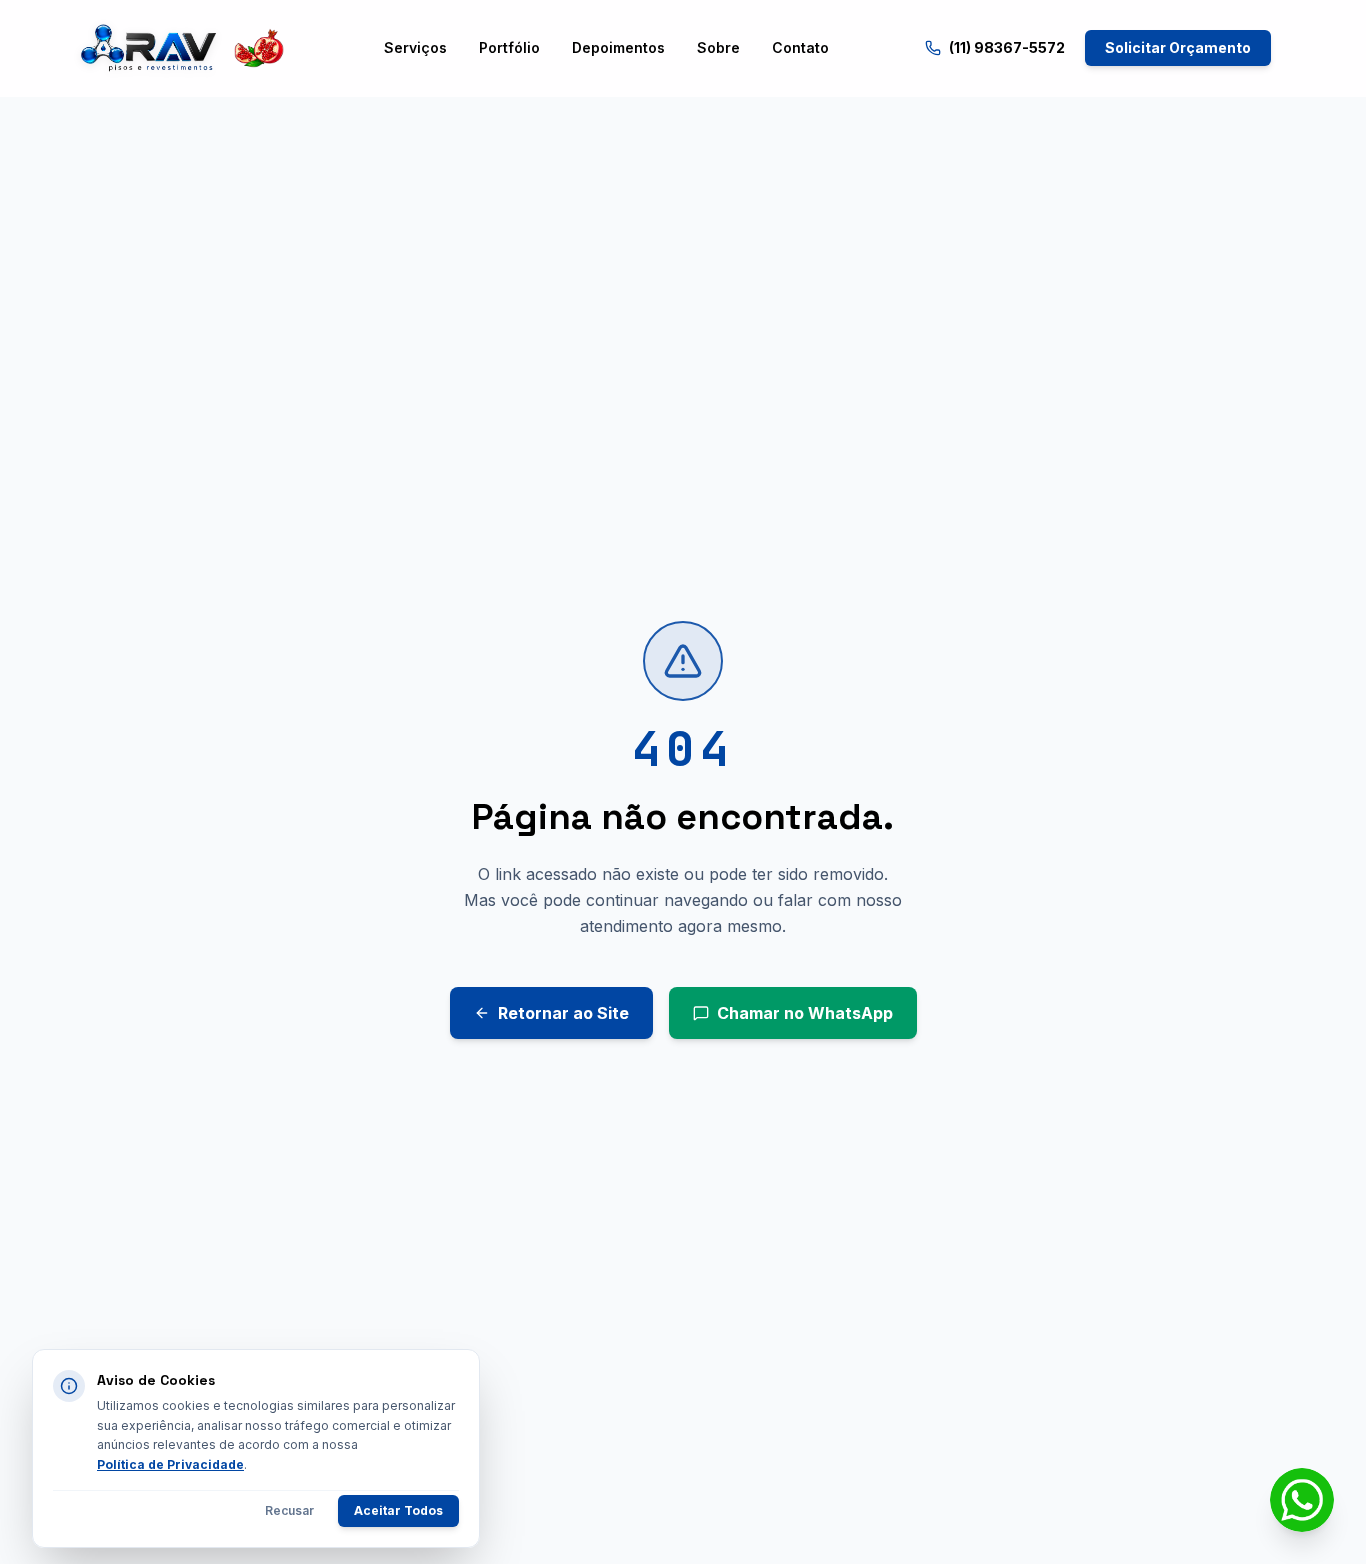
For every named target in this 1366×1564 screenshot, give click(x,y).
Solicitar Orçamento (1178, 47)
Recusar (289, 1510)
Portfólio (509, 47)
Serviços (415, 47)
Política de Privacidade (170, 1464)
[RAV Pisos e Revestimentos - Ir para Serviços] (181, 48)
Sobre (718, 47)
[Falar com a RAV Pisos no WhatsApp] (1302, 1500)
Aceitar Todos (398, 1510)
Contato (800, 47)
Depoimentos (618, 47)
